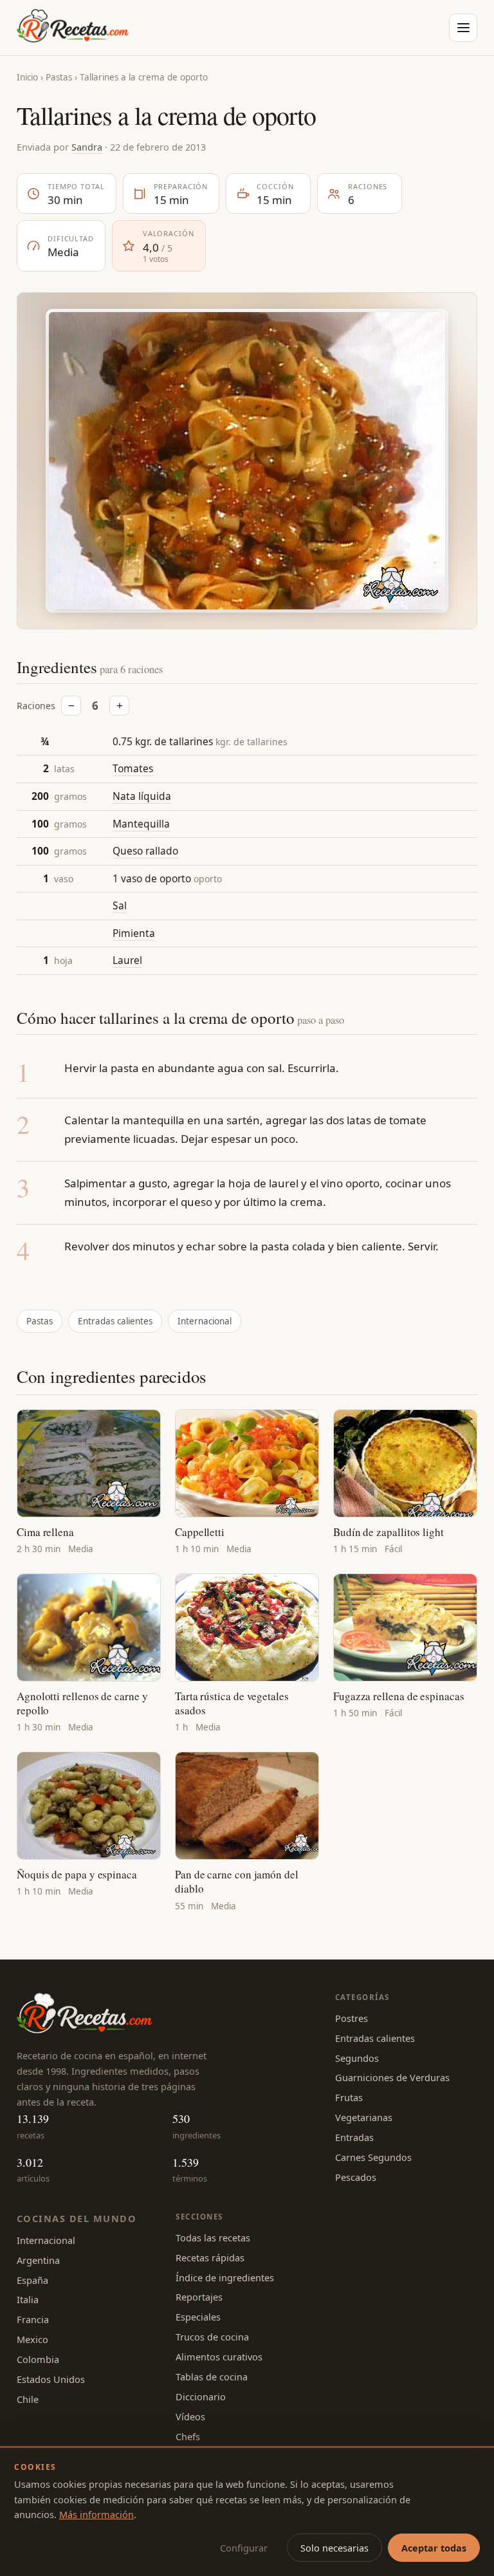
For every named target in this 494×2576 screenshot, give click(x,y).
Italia (28, 2299)
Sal (120, 905)
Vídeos (190, 2416)
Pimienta (134, 933)
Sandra (87, 147)
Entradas (354, 2137)
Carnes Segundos (373, 2157)
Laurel (127, 960)
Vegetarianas (364, 2117)
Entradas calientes (115, 1321)
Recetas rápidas (210, 2257)
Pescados (356, 2177)
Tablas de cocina (212, 2377)
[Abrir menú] (463, 28)
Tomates (133, 768)
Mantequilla (141, 824)
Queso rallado (145, 851)
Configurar (244, 2548)
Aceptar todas (434, 2548)
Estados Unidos (51, 2379)
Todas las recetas (213, 2238)
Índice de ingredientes (225, 2277)
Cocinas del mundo (77, 2218)
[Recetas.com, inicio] (73, 28)
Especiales (198, 2317)
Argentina (38, 2260)
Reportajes (199, 2297)
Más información (96, 2514)
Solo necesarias (334, 2548)
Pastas (59, 77)
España (32, 2280)
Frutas (349, 2097)
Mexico (32, 2339)
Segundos (357, 2058)
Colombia (38, 2359)
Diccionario (201, 2396)
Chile (28, 2399)
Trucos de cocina (212, 2337)
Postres (352, 2018)
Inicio (27, 77)
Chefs (188, 2436)
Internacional (205, 1321)
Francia (33, 2319)
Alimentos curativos (219, 2357)
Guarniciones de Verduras (392, 2077)
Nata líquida (142, 796)
